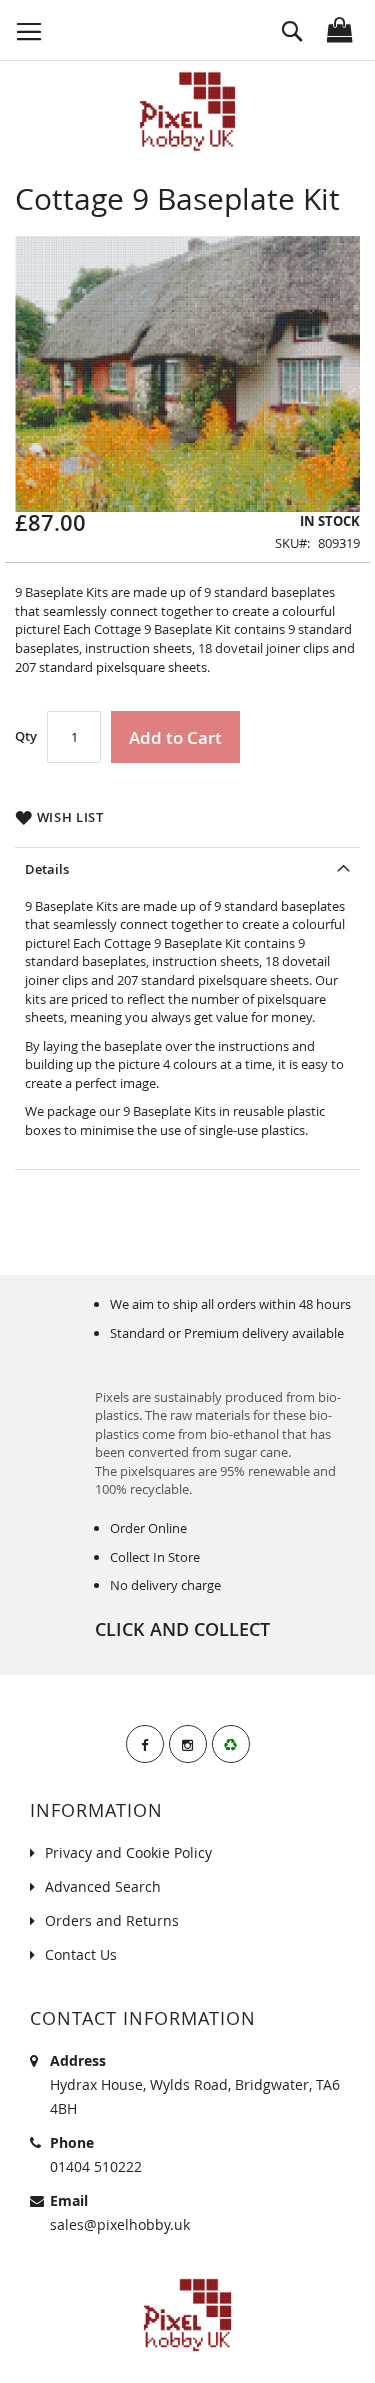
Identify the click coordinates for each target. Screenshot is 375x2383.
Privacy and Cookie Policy (128, 1852)
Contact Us (81, 1954)
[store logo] (188, 111)
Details (47, 869)
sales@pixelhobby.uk (120, 2224)
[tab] (187, 867)
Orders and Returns (112, 1920)
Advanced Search (103, 1886)
